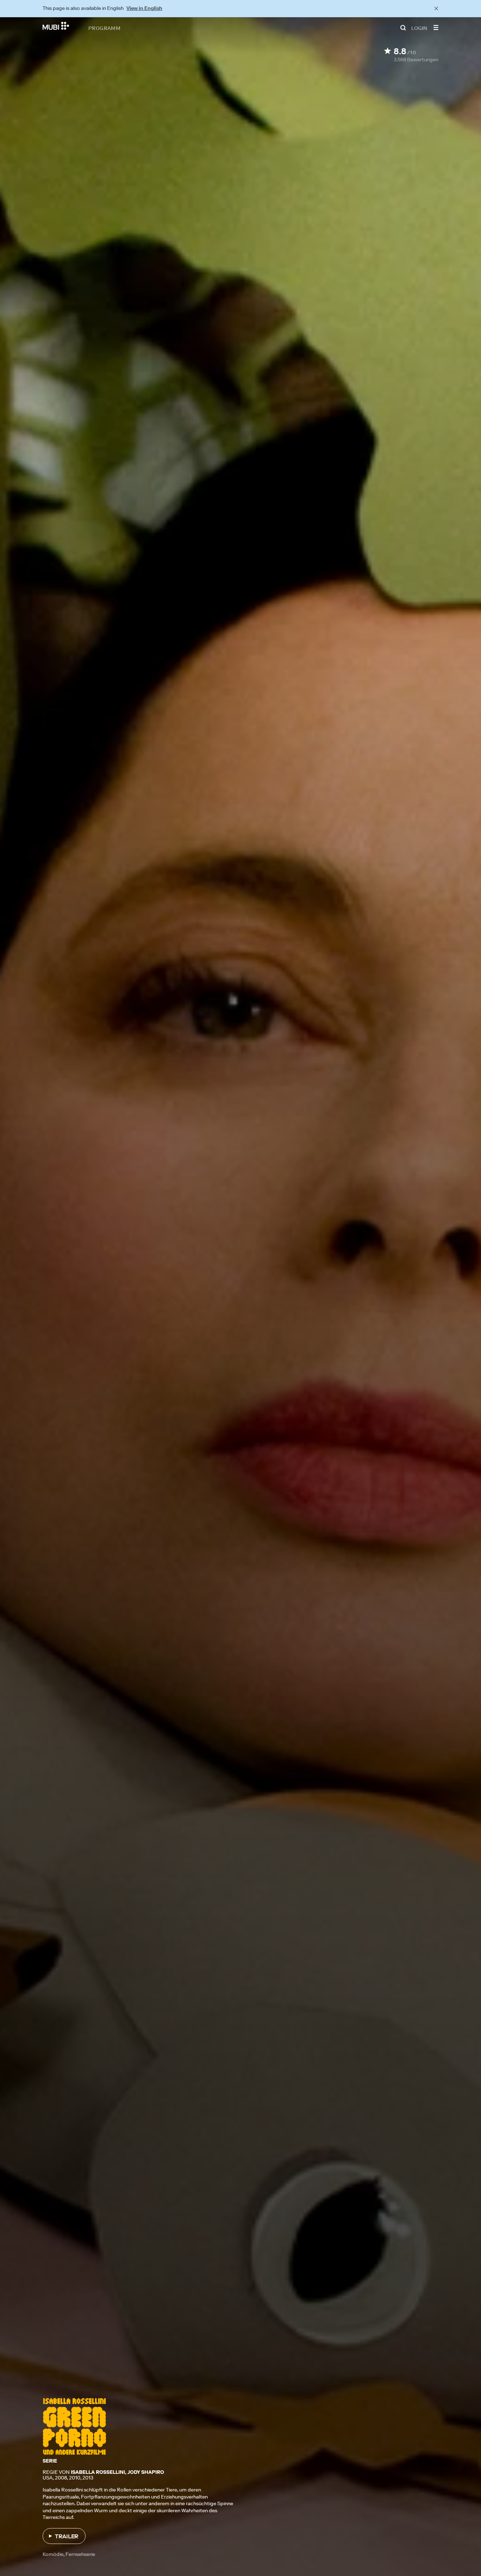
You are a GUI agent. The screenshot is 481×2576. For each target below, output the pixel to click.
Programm (104, 28)
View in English (144, 8)
